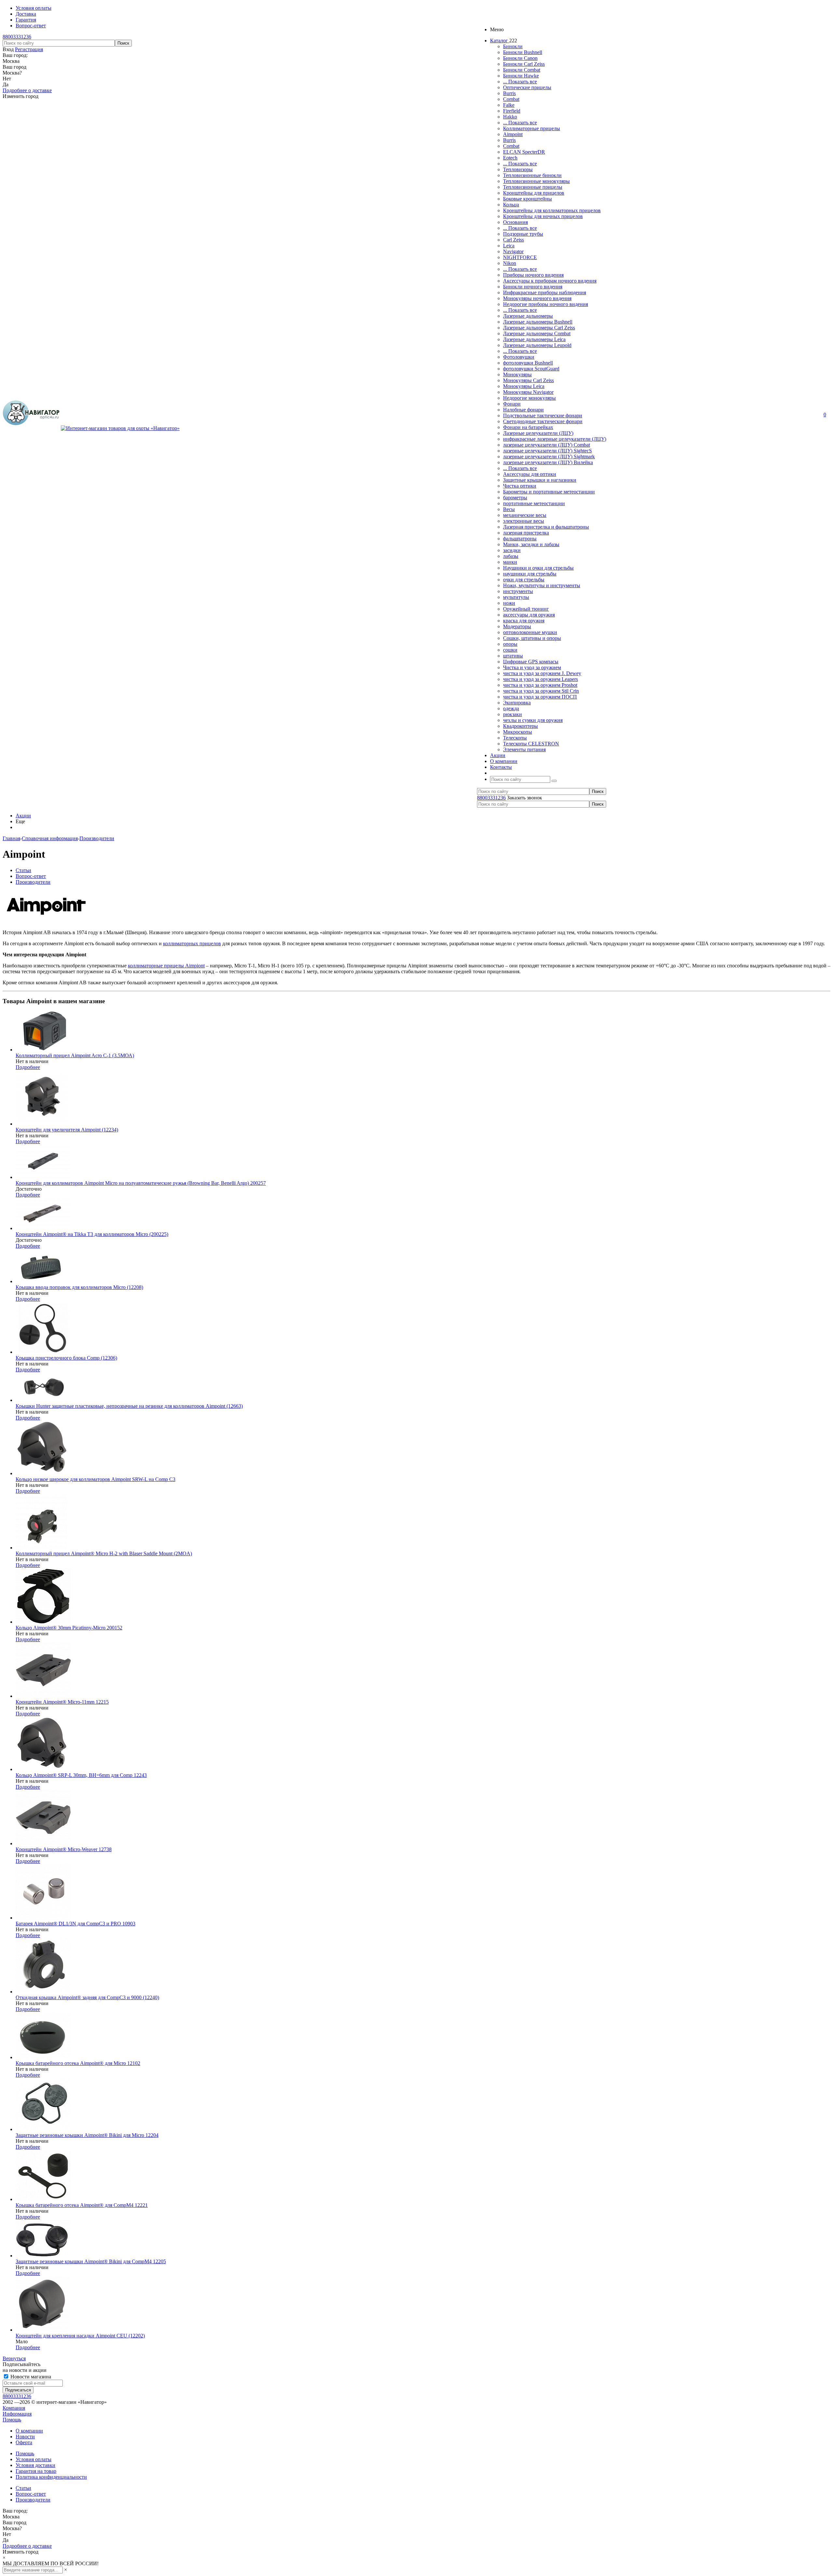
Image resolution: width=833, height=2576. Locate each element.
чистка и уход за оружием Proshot (540, 685)
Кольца (511, 205)
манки (510, 562)
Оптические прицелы (527, 87)
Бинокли (513, 46)
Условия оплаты (34, 2459)
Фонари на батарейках (528, 427)
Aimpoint (513, 134)
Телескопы (515, 738)
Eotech (510, 158)
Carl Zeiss (513, 240)
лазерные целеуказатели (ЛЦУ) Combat (546, 445)
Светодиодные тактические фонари (543, 421)
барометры (515, 498)
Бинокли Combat (522, 70)
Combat (511, 99)
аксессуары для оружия (529, 615)
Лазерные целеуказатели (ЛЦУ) (538, 433)
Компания (14, 2408)
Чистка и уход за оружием (532, 667)
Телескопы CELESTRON (531, 744)
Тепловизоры (518, 169)
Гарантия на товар (36, 2471)
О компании (29, 2431)
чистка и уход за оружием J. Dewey (542, 673)
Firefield (512, 111)
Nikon (510, 263)
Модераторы (517, 626)
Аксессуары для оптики (530, 474)
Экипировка (517, 703)
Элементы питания (524, 749)
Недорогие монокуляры (529, 398)
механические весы (525, 515)
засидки (512, 550)
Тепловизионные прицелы (533, 187)
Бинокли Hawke (521, 76)
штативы (513, 656)
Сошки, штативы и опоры (532, 638)
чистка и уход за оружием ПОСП (540, 697)
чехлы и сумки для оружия (533, 720)
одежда (511, 708)
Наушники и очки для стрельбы (538, 568)
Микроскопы (518, 732)
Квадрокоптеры (520, 726)
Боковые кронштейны (527, 199)
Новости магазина (30, 2377)
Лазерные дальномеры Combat (537, 333)
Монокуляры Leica (524, 386)
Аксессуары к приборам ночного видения (550, 281)
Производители (33, 2500)
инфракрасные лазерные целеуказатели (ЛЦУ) (555, 439)
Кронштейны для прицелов (534, 193)
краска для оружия (524, 621)
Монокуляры (517, 374)
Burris (509, 93)
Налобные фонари (523, 410)
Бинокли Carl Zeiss (524, 64)
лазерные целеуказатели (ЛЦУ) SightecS (547, 451)
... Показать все (520, 82)
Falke (509, 105)
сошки (510, 650)
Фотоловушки (519, 357)
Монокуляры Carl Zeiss (528, 380)
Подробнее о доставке (27, 90)
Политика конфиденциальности (51, 2477)
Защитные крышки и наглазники (540, 480)
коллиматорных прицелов (192, 943)
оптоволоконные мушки (530, 632)
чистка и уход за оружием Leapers (540, 679)
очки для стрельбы (524, 580)
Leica (509, 246)
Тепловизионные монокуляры (536, 181)
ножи (509, 603)
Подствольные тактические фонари (543, 415)
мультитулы (516, 597)
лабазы (511, 556)
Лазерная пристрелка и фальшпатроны (546, 527)
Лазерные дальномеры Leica (534, 339)
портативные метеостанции (534, 503)
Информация (17, 2414)
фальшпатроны (520, 539)
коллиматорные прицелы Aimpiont (166, 966)
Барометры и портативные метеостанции (549, 492)
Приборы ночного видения (533, 275)
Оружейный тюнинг (526, 609)
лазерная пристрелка (526, 533)
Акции (23, 816)
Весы (509, 509)
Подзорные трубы (523, 234)
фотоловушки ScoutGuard (531, 369)
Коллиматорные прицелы (532, 128)
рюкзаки (512, 714)
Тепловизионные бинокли (532, 175)
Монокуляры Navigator (528, 392)
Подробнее (28, 1067)
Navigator (513, 251)
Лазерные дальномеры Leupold (537, 345)
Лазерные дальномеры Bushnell (538, 322)
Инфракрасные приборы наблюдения (545, 292)
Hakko (510, 117)
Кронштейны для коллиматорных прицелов (552, 210)
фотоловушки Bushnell (528, 363)
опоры (510, 644)
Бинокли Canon (520, 58)
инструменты (518, 591)
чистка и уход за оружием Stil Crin (541, 691)
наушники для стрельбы (530, 574)
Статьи (23, 2488)
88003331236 (17, 37)
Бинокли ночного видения (533, 287)
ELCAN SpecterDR (524, 152)
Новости (25, 2437)
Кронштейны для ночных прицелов (543, 216)
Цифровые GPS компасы (531, 662)
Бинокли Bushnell (523, 52)
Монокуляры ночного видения (537, 298)
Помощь (12, 2420)
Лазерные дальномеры (528, 316)
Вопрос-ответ (31, 2494)
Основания (515, 222)
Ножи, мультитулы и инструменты (542, 585)
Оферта (24, 2442)
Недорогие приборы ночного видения (546, 304)
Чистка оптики (520, 486)
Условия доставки (35, 2465)
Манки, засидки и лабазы (531, 544)
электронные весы (524, 521)
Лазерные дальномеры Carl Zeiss (539, 328)
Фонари (512, 404)
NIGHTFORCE (520, 257)
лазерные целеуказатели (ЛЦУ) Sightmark (549, 457)
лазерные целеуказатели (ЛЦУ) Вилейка (548, 462)
